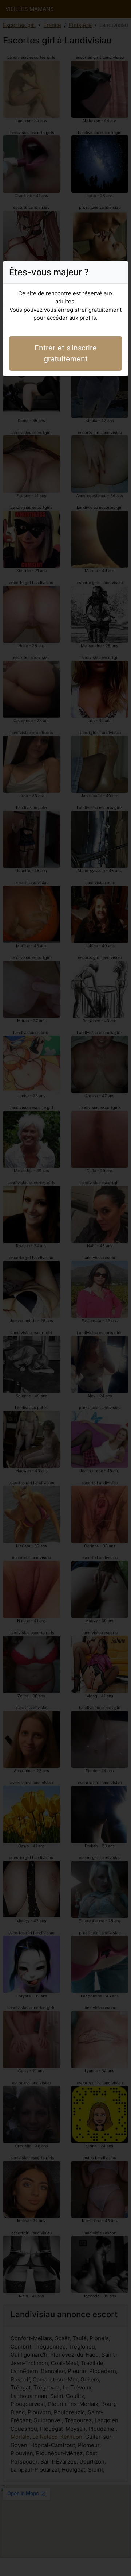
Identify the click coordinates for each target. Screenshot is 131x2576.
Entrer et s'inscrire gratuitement (66, 353)
